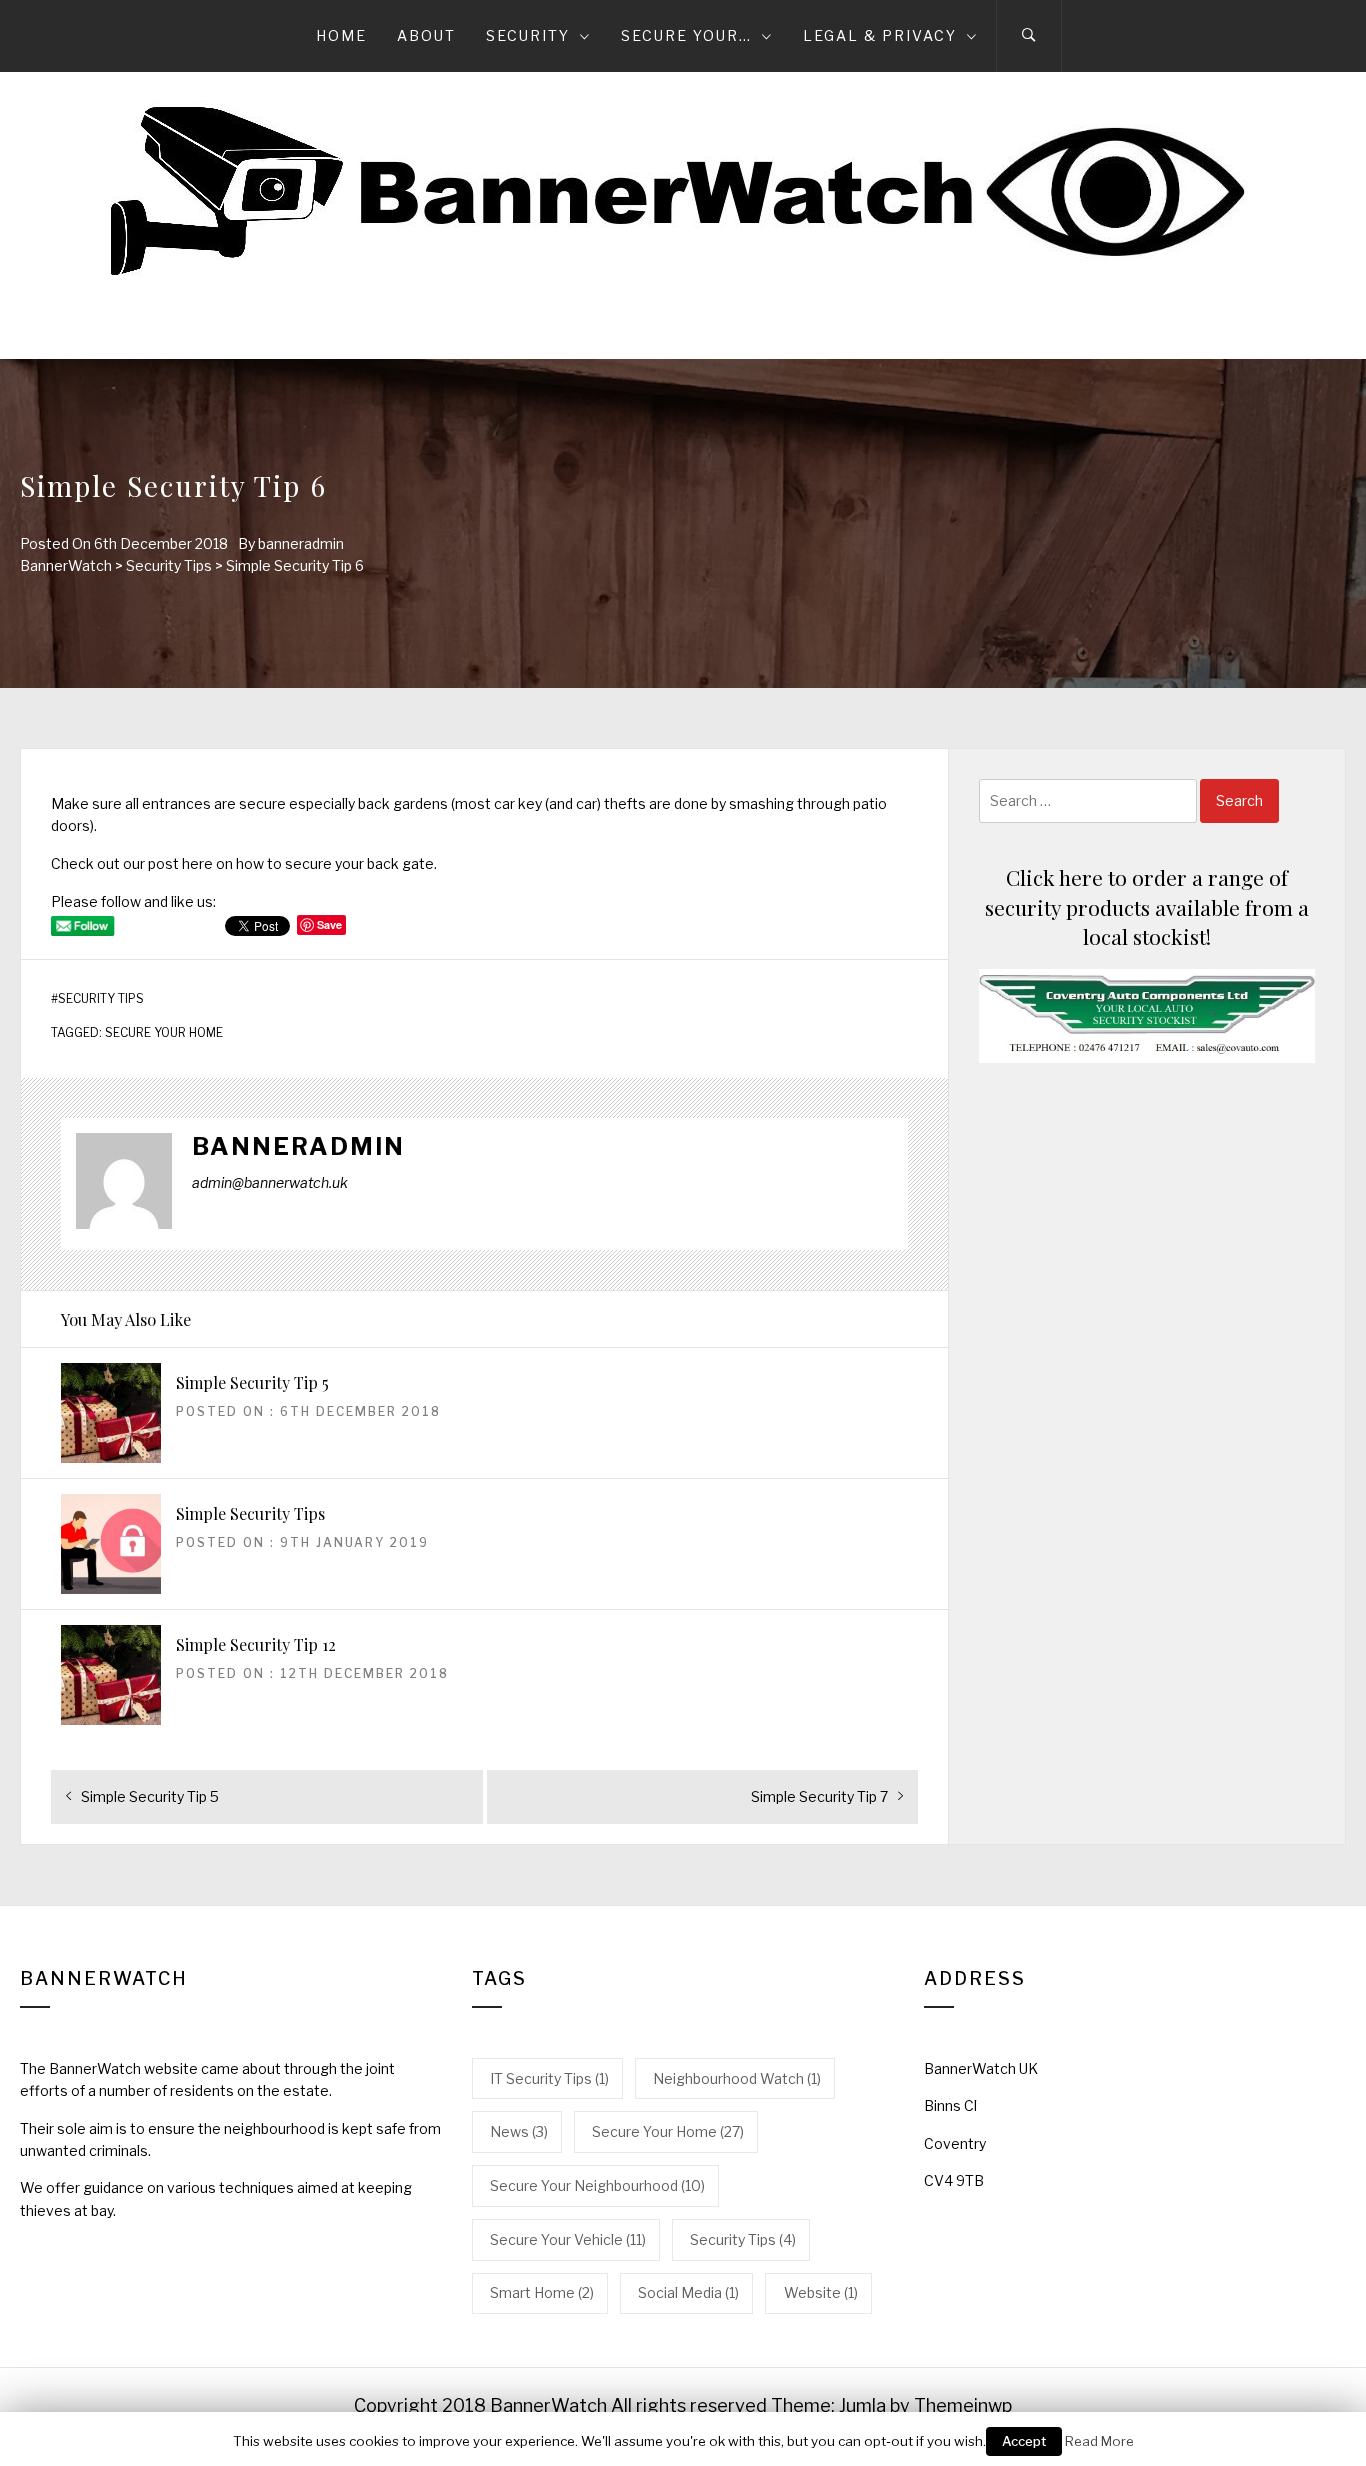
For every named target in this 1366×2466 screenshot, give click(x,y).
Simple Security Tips (250, 1513)
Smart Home (542, 2292)
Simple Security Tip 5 (252, 1382)
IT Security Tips (549, 2078)
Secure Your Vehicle (568, 2239)
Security (528, 35)
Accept (1024, 2441)
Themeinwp (963, 2405)
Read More (1099, 2441)
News (519, 2131)
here (197, 863)
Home (341, 35)
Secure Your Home (164, 1033)
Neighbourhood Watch (737, 2078)
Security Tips (101, 999)
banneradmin (301, 543)
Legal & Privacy (880, 35)
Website (821, 2292)
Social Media (688, 2292)
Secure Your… (686, 35)
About (426, 35)
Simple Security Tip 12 (256, 1644)
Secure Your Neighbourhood (597, 2185)
